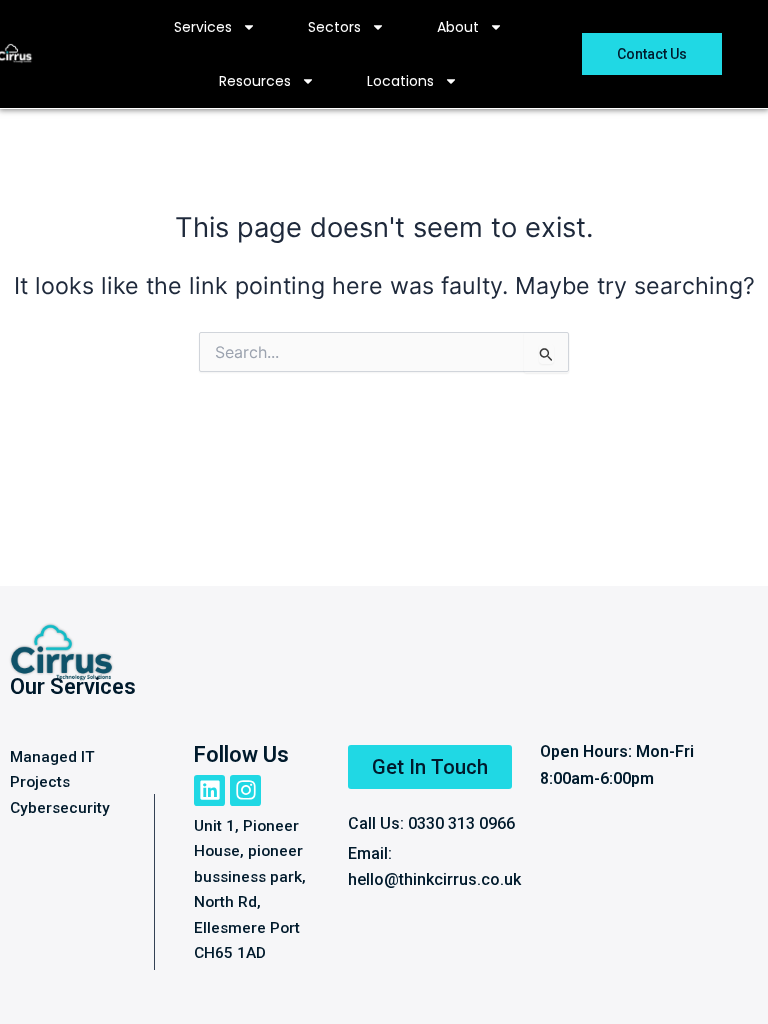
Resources (255, 81)
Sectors (334, 27)
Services (203, 27)
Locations (400, 81)
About (458, 27)
